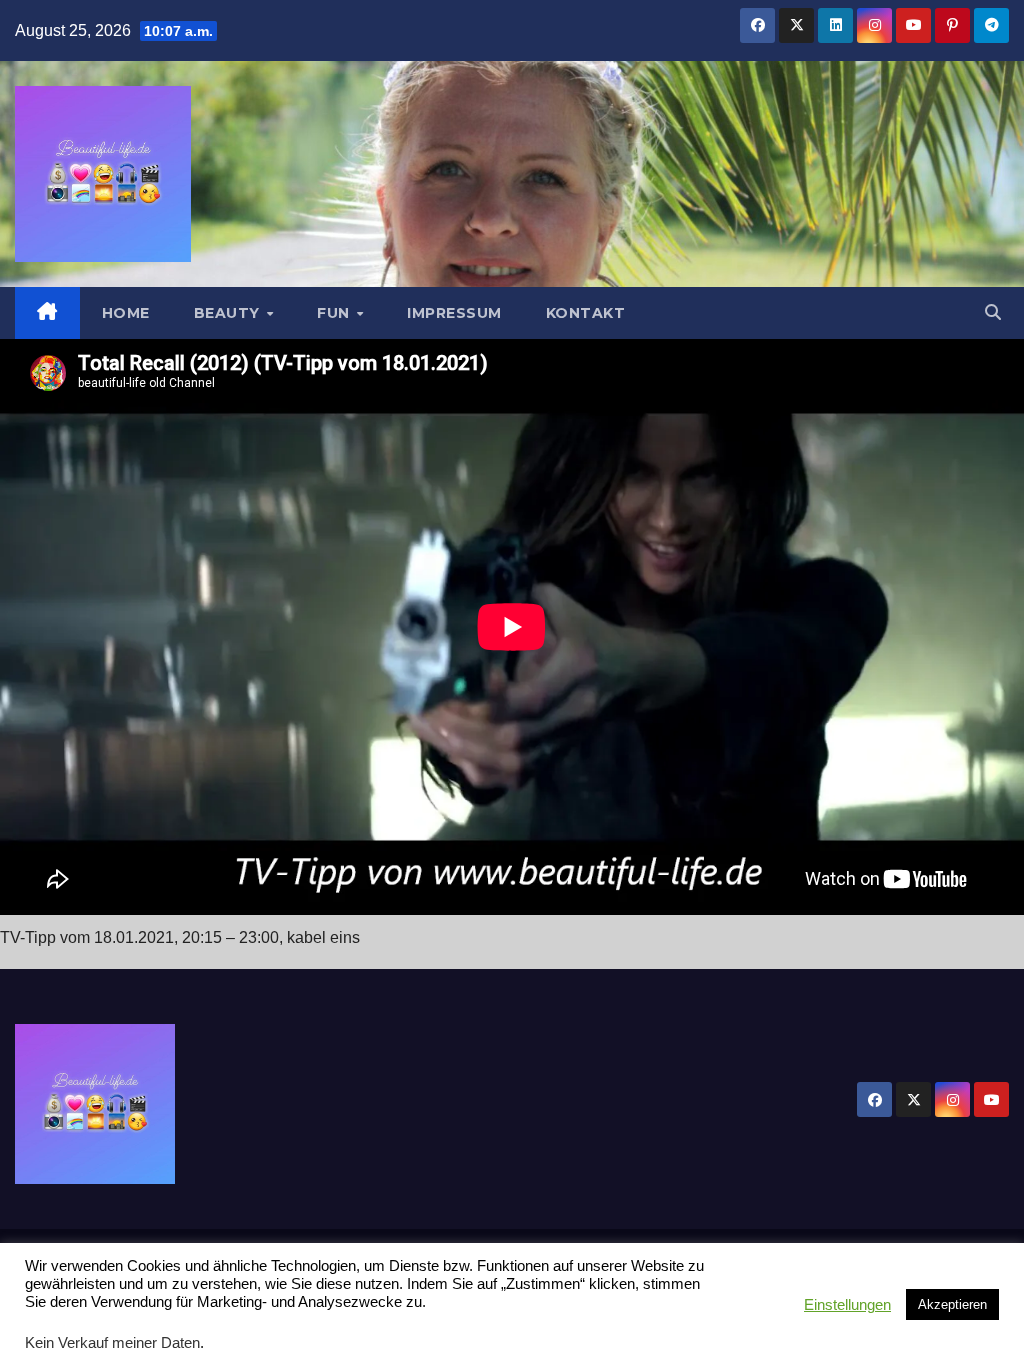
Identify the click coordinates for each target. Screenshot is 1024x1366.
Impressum (454, 313)
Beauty (229, 313)
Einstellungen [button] (847, 1305)
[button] (993, 312)
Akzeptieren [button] (952, 1304)
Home (126, 313)
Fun (335, 313)
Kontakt (586, 313)
